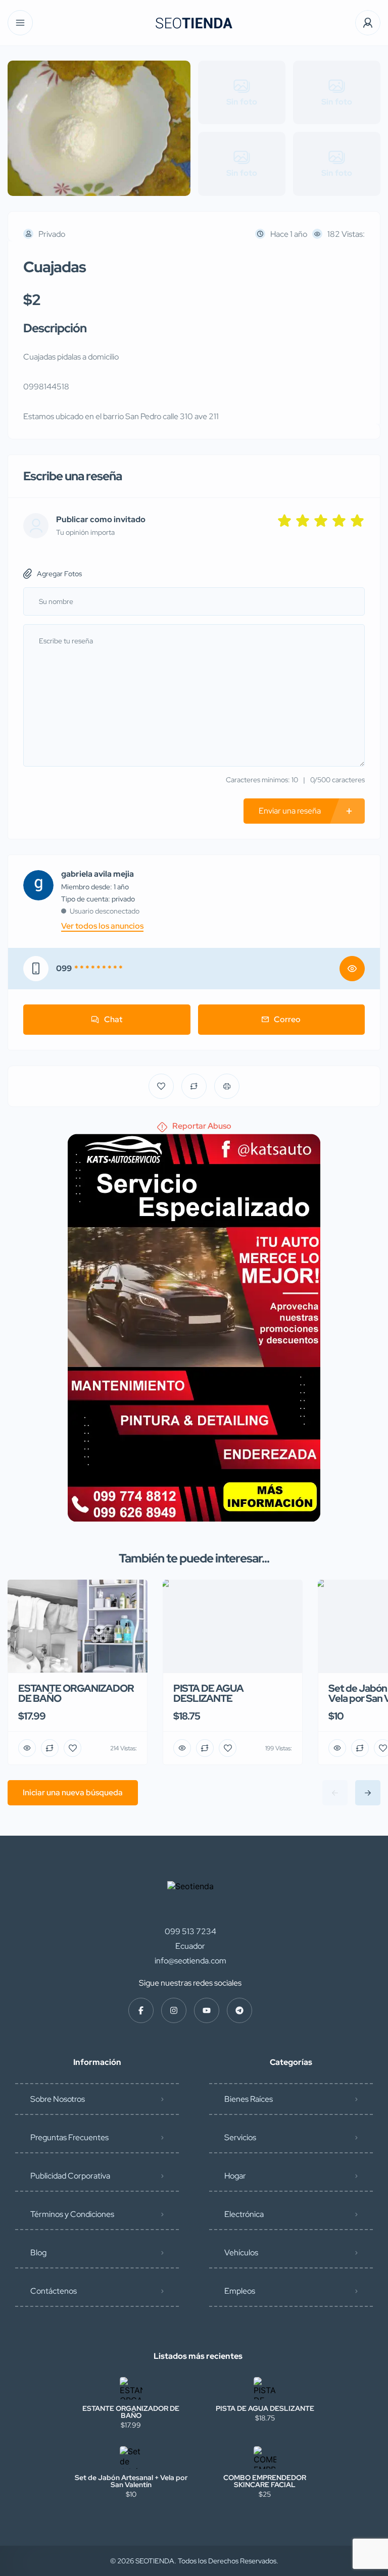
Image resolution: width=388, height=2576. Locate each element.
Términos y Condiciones (72, 2214)
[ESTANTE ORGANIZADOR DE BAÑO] (131, 2388)
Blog (38, 2253)
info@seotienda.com (190, 1961)
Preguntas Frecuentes (69, 2137)
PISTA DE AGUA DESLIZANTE (265, 2408)
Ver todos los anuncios (102, 926)
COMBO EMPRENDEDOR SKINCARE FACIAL (265, 2481)
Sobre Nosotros (58, 2099)
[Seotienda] (194, 23)
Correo (287, 1019)
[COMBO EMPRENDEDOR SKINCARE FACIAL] (265, 2458)
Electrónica (244, 2214)
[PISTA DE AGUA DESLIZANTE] (265, 2388)
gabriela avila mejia (98, 874)
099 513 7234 (190, 1931)
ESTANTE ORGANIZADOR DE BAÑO (131, 2412)
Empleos (240, 2291)
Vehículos (241, 2253)
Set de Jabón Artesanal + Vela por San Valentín (131, 2481)
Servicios (240, 2137)
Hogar (235, 2176)
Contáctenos (54, 2291)
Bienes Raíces (249, 2099)
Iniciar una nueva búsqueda (73, 1792)
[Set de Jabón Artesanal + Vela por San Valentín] (131, 2458)
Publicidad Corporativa (70, 2176)
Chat (113, 1019)
